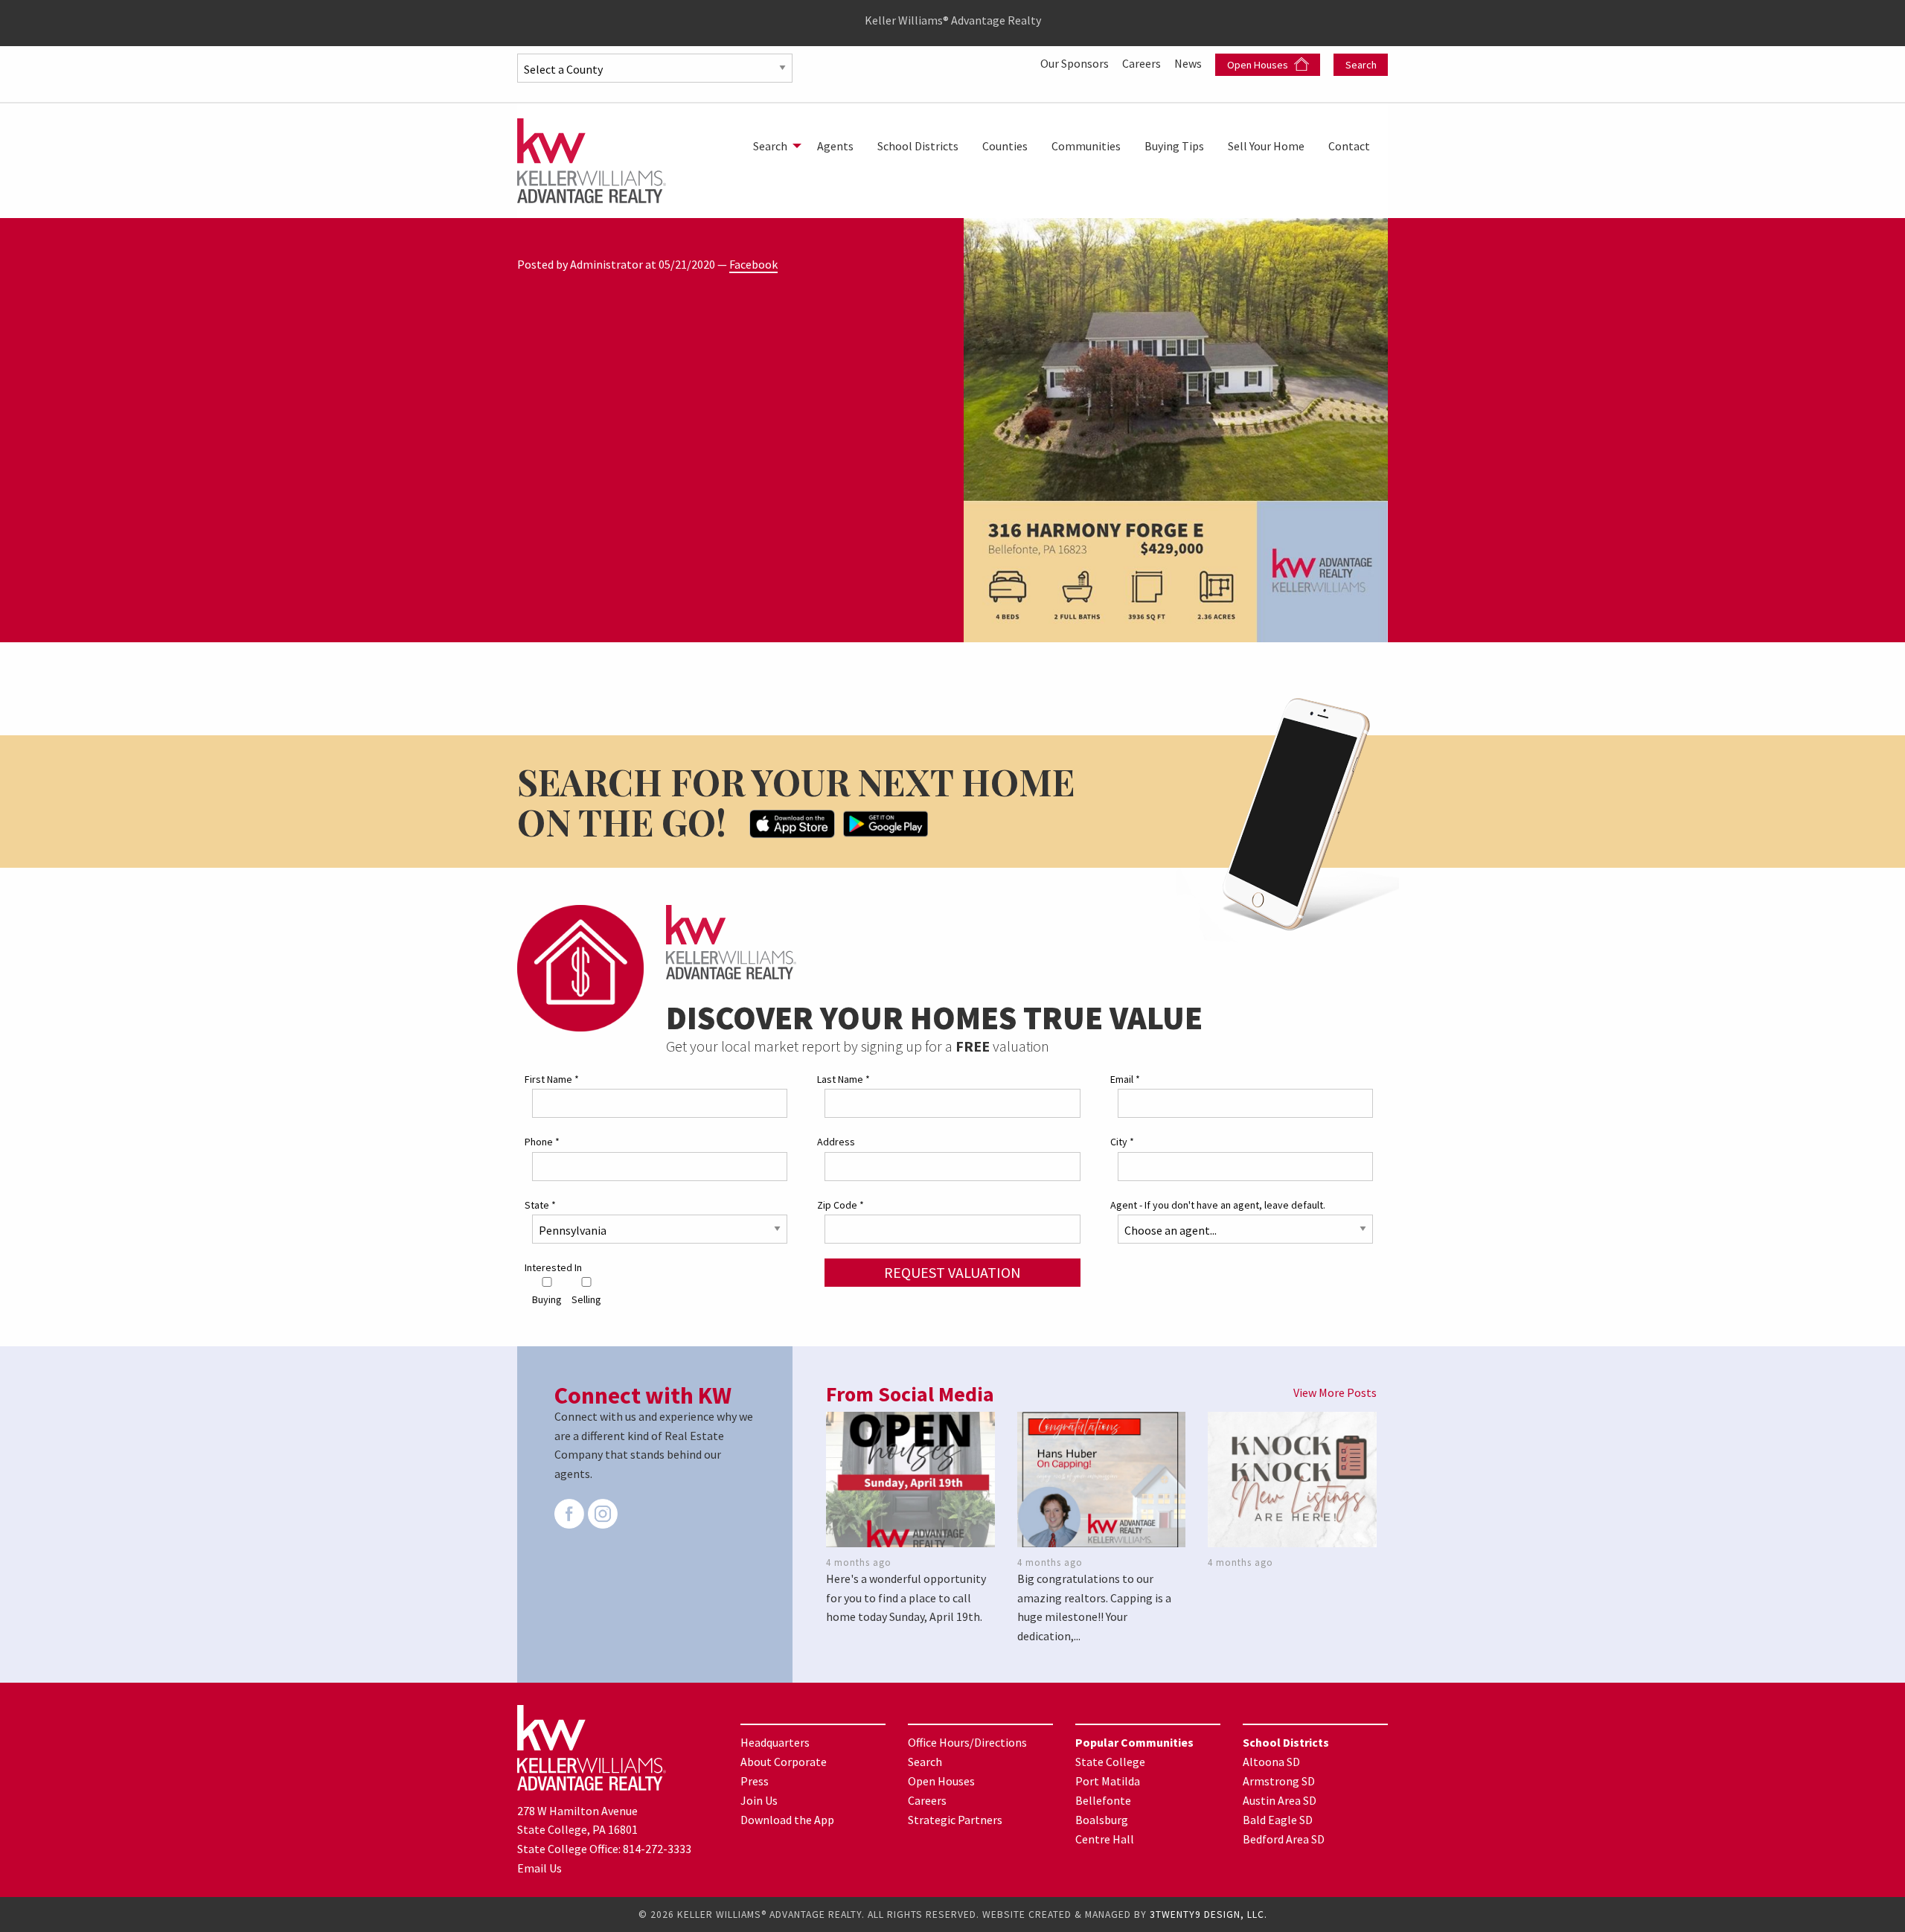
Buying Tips (1174, 146)
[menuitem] (773, 146)
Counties (1005, 146)
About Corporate (784, 1762)
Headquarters (775, 1742)
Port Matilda (1108, 1781)
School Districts (918, 146)
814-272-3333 (657, 1849)
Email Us (540, 1868)
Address (836, 1142)
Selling (586, 1299)
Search (1361, 65)
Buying (547, 1299)
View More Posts (1335, 1392)
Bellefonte (1103, 1800)
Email (1125, 1079)
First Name (552, 1079)
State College (1110, 1762)
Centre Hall (1105, 1839)
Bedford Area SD (1284, 1839)
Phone (542, 1142)
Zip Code (841, 1205)
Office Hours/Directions (967, 1742)
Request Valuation (952, 1272)
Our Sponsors (1076, 63)
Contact (1349, 146)
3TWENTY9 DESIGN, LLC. (1208, 1915)
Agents (835, 146)
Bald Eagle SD (1278, 1820)
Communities (1086, 146)
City (1122, 1142)
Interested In (553, 1267)
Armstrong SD (1279, 1781)
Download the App (787, 1820)
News (1189, 63)
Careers (1143, 63)
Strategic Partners (955, 1820)
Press (755, 1781)
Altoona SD (1271, 1762)
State (540, 1205)
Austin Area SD (1280, 1800)
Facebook (753, 264)
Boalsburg (1102, 1820)
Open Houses (1259, 65)
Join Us (759, 1800)
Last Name (843, 1079)
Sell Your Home (1266, 146)
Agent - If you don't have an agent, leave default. (1218, 1205)
